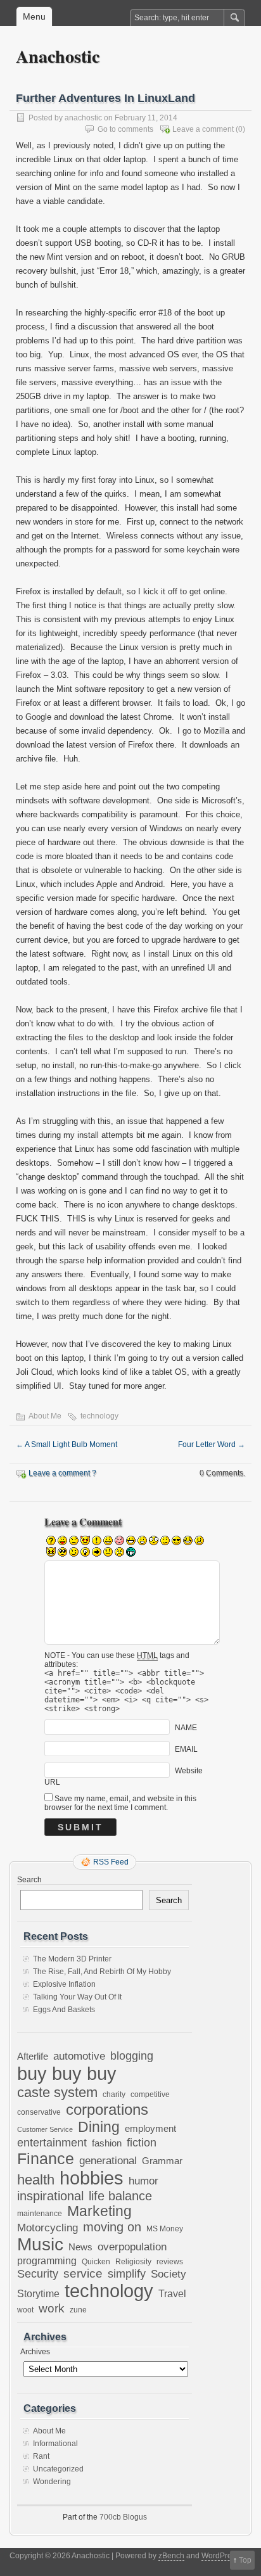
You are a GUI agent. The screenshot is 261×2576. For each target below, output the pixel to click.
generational (108, 2161)
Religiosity (133, 2262)
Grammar (162, 2161)
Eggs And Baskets (64, 2010)
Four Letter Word (212, 1444)
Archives (35, 2352)
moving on (112, 2227)
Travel (172, 2294)
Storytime (38, 2293)
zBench (171, 2556)
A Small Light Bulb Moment (67, 1444)
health (36, 2180)
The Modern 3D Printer (72, 1959)
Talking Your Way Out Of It (77, 1997)
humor (143, 2181)
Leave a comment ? (62, 1473)
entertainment (52, 2142)
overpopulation (132, 2247)
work (52, 2308)
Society (169, 2274)
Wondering (52, 2482)
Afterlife (33, 2056)
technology (99, 1416)
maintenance (40, 2214)
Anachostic (58, 56)
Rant (41, 2456)
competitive (150, 2094)
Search (29, 1880)
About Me (45, 1416)
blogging (132, 2056)
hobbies (92, 2178)
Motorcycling (48, 2228)
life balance (120, 2196)
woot (25, 2310)
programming (47, 2260)
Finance (46, 2158)
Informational (55, 2444)
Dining (99, 2127)
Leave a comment (203, 129)
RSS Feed (111, 1862)
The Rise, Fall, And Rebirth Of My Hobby (102, 1972)
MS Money (165, 2228)
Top (245, 2560)
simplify (127, 2274)
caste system (57, 2092)
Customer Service (45, 2129)
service (83, 2273)
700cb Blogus (123, 2517)
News (80, 2247)
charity (114, 2094)
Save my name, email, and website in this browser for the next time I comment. (120, 1803)
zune (78, 2310)
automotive (79, 2056)
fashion (107, 2143)
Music (40, 2244)
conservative (39, 2112)
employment (150, 2129)
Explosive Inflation (64, 1984)
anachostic (83, 118)
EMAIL (186, 1749)
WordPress (220, 2556)
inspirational (50, 2196)
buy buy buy (67, 2073)
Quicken (96, 2261)
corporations (107, 2109)
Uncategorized (58, 2469)
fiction (142, 2143)
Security (38, 2273)
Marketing (99, 2211)
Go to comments (125, 129)
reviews (170, 2262)
